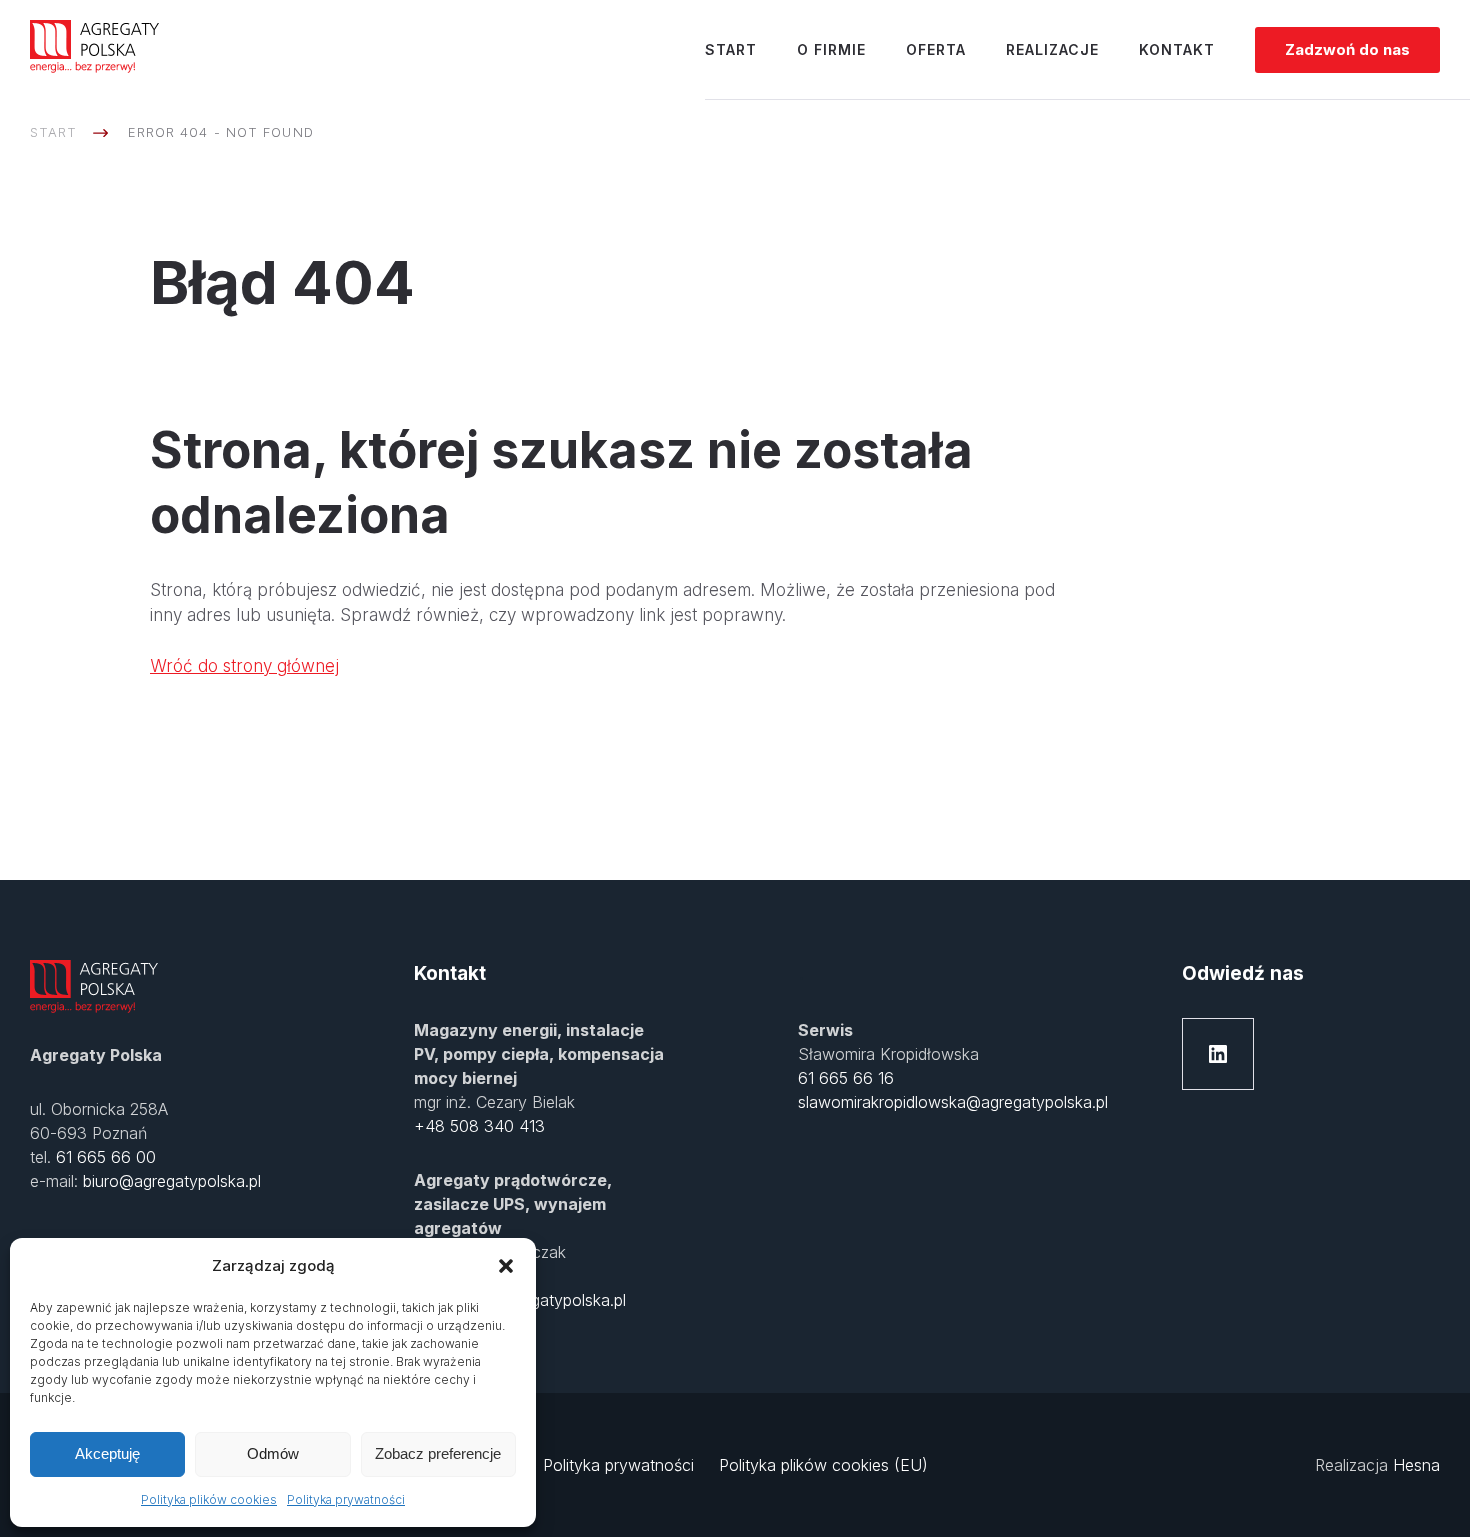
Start (731, 49)
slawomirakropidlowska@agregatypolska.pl (953, 1102)
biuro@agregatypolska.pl (172, 1181)
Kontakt (1177, 49)
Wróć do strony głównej (244, 666)
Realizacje (1052, 49)
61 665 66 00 (106, 1157)
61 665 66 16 (846, 1078)
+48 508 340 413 (479, 1126)
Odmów (273, 1453)
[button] (506, 1266)
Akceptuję (107, 1453)
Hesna (1416, 1465)
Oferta (936, 49)
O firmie (831, 49)
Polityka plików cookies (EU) (823, 1465)
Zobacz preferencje (438, 1453)
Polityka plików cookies (209, 1499)
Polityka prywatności (346, 1499)
